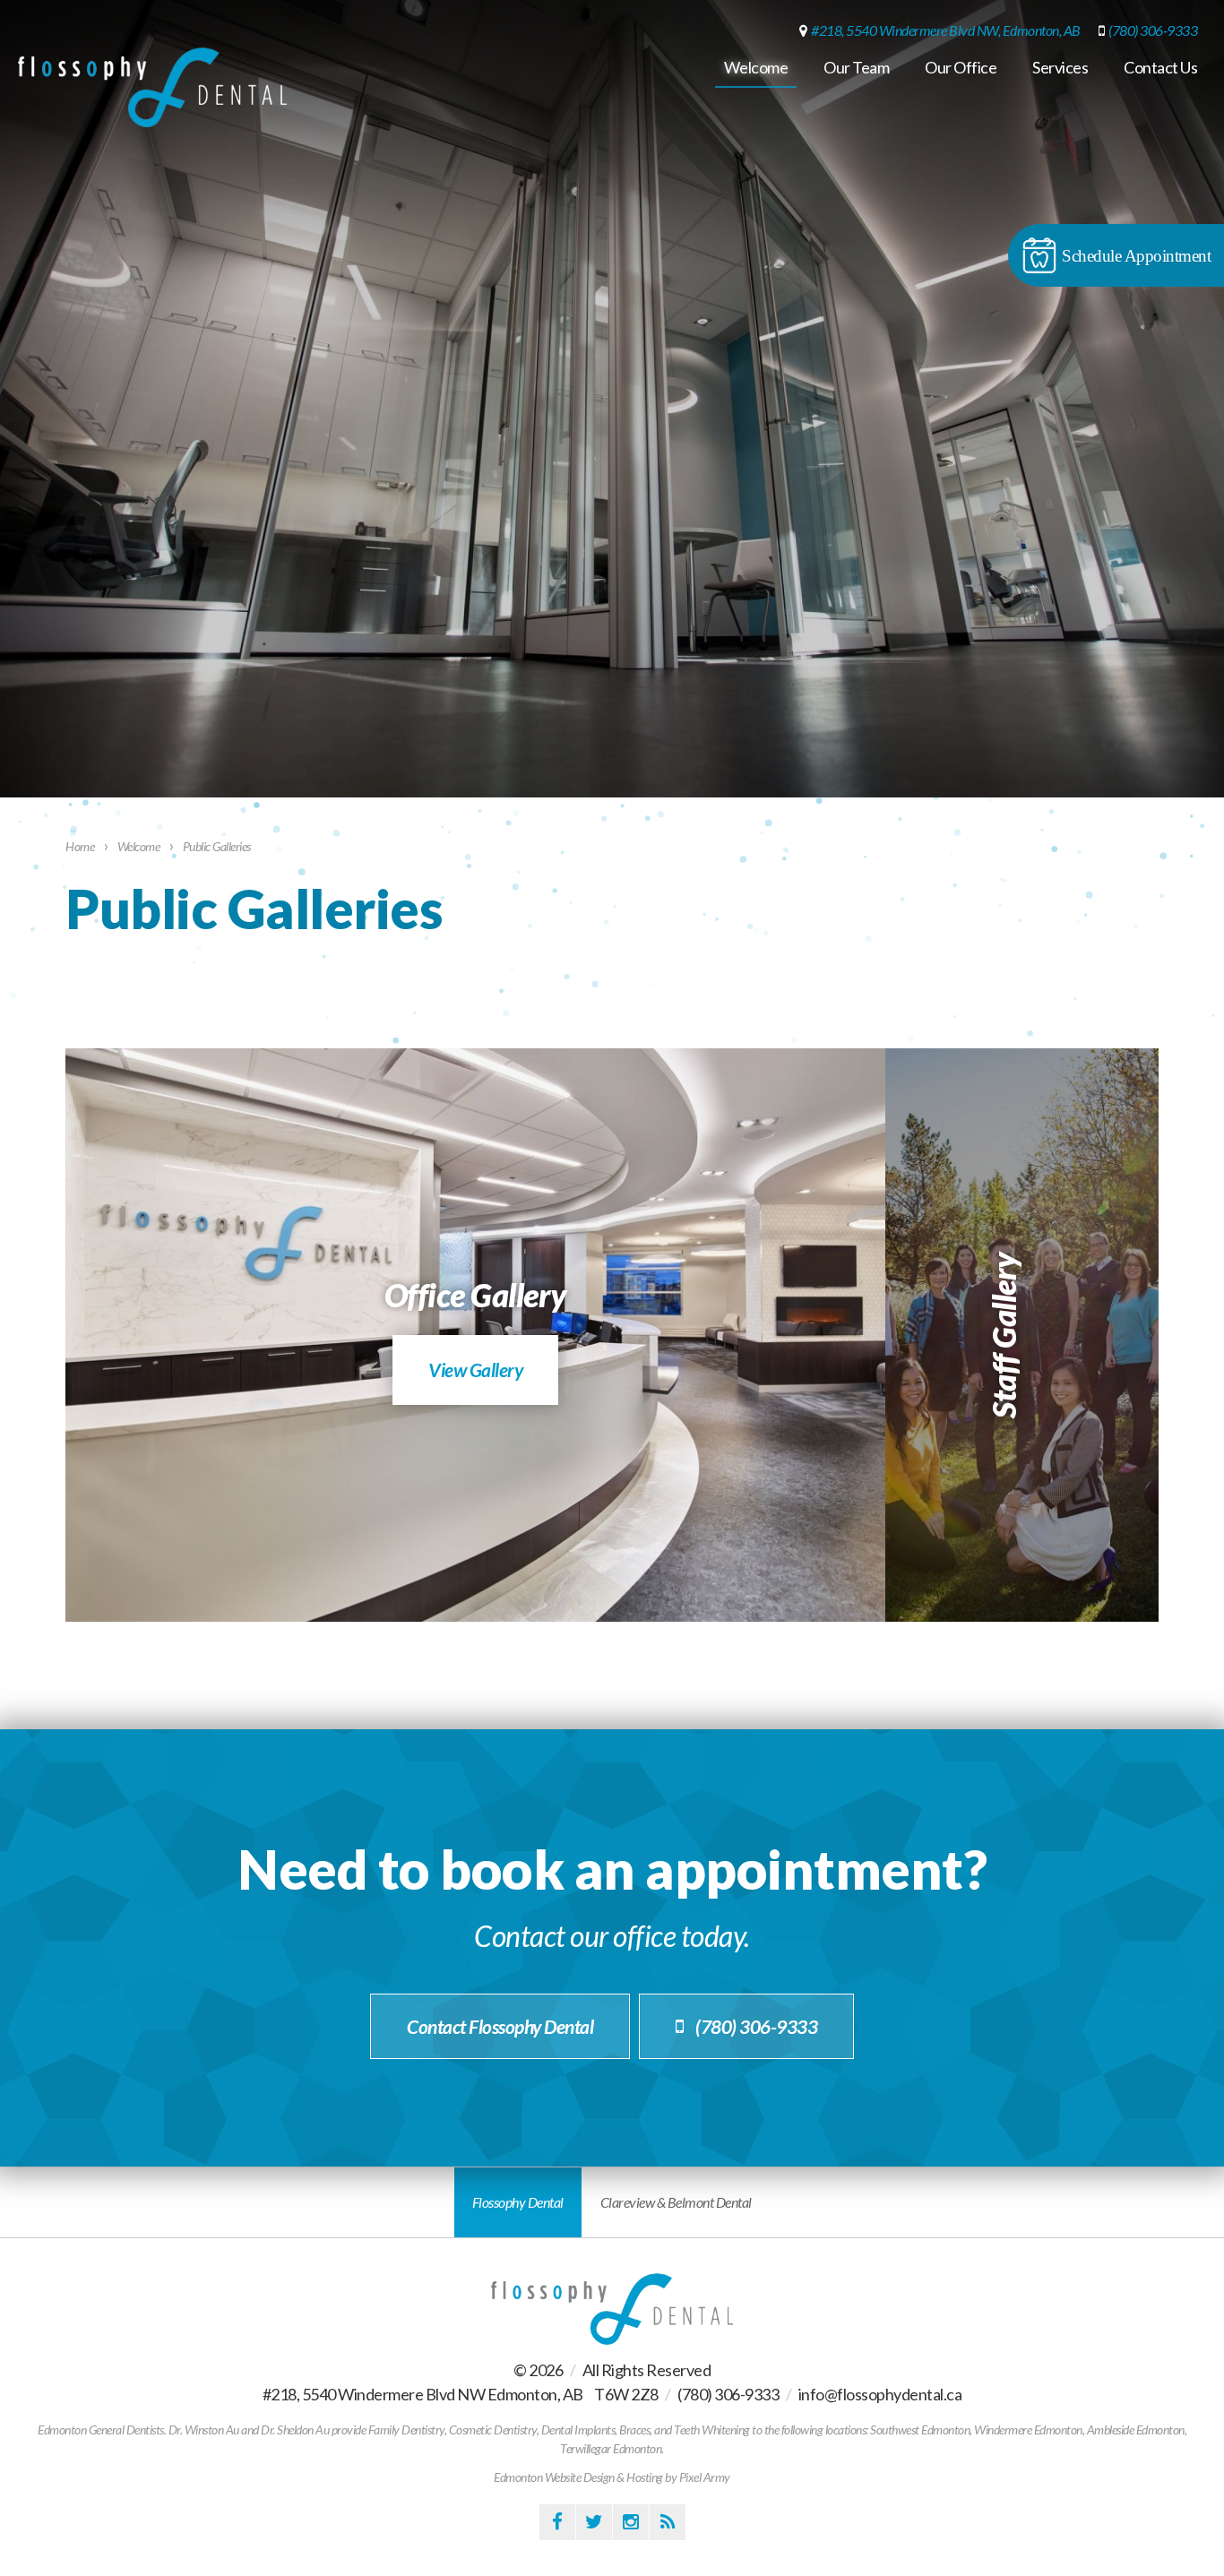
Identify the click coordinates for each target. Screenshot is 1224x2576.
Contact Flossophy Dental (500, 2026)
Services (1060, 67)
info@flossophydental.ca (880, 2394)
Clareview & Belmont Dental (676, 2202)
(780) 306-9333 (1153, 30)
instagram (631, 2522)
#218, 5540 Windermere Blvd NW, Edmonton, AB (946, 30)
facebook (557, 2522)
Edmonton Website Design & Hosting (578, 2477)
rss (668, 2522)
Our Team (856, 67)
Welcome (756, 67)
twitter (594, 2522)
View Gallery (475, 1370)
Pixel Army (705, 2477)
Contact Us (1160, 67)
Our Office (961, 67)
